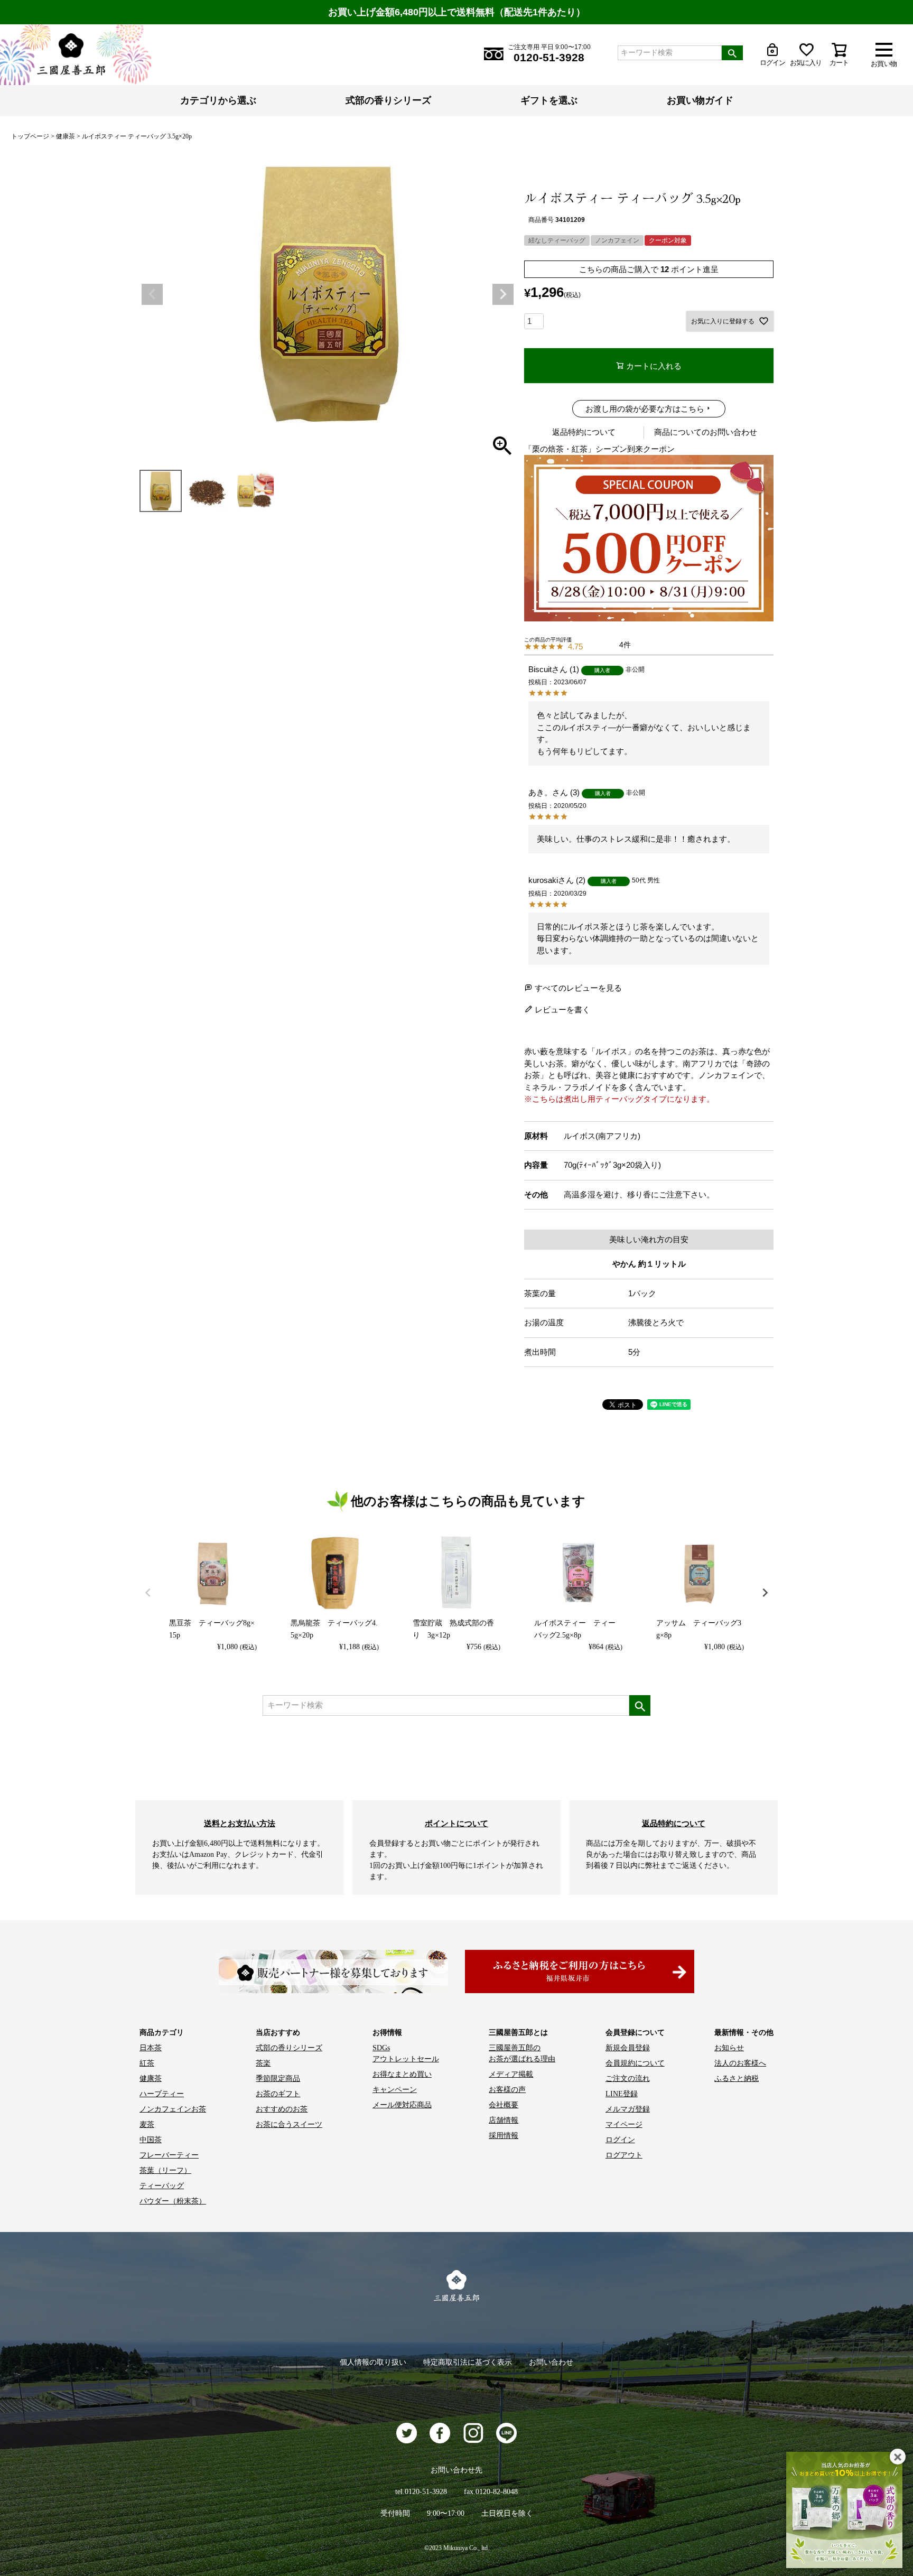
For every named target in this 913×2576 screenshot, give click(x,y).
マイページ (624, 2124)
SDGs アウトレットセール (406, 2053)
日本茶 (151, 2048)
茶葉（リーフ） (165, 2170)
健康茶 (66, 136)
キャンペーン (395, 2090)
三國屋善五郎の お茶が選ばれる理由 (522, 2053)
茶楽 (263, 2063)
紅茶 (147, 2063)
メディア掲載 (511, 2074)
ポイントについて (456, 1823)
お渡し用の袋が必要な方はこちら (645, 409)
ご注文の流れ (628, 2079)
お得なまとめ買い (402, 2074)
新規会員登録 (628, 2048)
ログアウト (624, 2155)
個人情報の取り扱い (373, 2362)
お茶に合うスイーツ (289, 2124)
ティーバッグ (162, 2186)
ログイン (620, 2140)
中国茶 (151, 2140)
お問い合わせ (551, 2362)
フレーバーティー (169, 2155)
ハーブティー (162, 2094)
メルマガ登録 (628, 2109)
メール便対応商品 (402, 2105)
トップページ (30, 136)
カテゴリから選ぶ (218, 100)
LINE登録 (622, 2094)
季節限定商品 (278, 2079)
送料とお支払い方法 (240, 1823)
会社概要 (504, 2105)
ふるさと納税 (737, 2079)
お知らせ (729, 2048)
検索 (732, 53)
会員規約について (635, 2063)
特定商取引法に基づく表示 (468, 2362)
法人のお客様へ (740, 2063)
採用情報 (504, 2136)
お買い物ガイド (700, 100)
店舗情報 (504, 2120)
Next (503, 294)
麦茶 (147, 2124)
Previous (152, 294)
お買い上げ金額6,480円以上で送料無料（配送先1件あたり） (457, 12)
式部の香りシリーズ (388, 100)
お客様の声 (507, 2090)
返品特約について (584, 432)
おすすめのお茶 (282, 2109)
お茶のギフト (278, 2094)
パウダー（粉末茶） (173, 2201)
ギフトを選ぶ (549, 100)
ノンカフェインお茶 (173, 2109)
